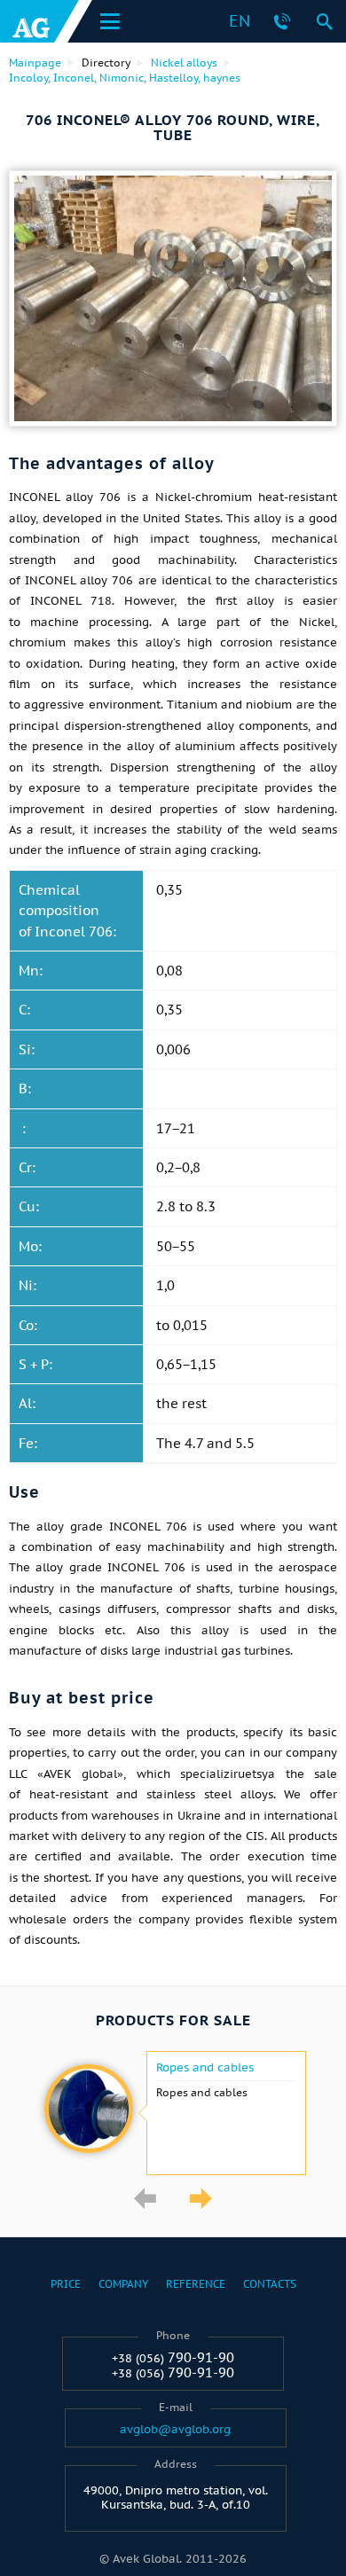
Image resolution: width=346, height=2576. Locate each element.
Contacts (270, 2284)
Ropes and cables (205, 2068)
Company (123, 2284)
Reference (196, 2284)
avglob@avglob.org (175, 2430)
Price (66, 2284)
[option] (173, 2113)
